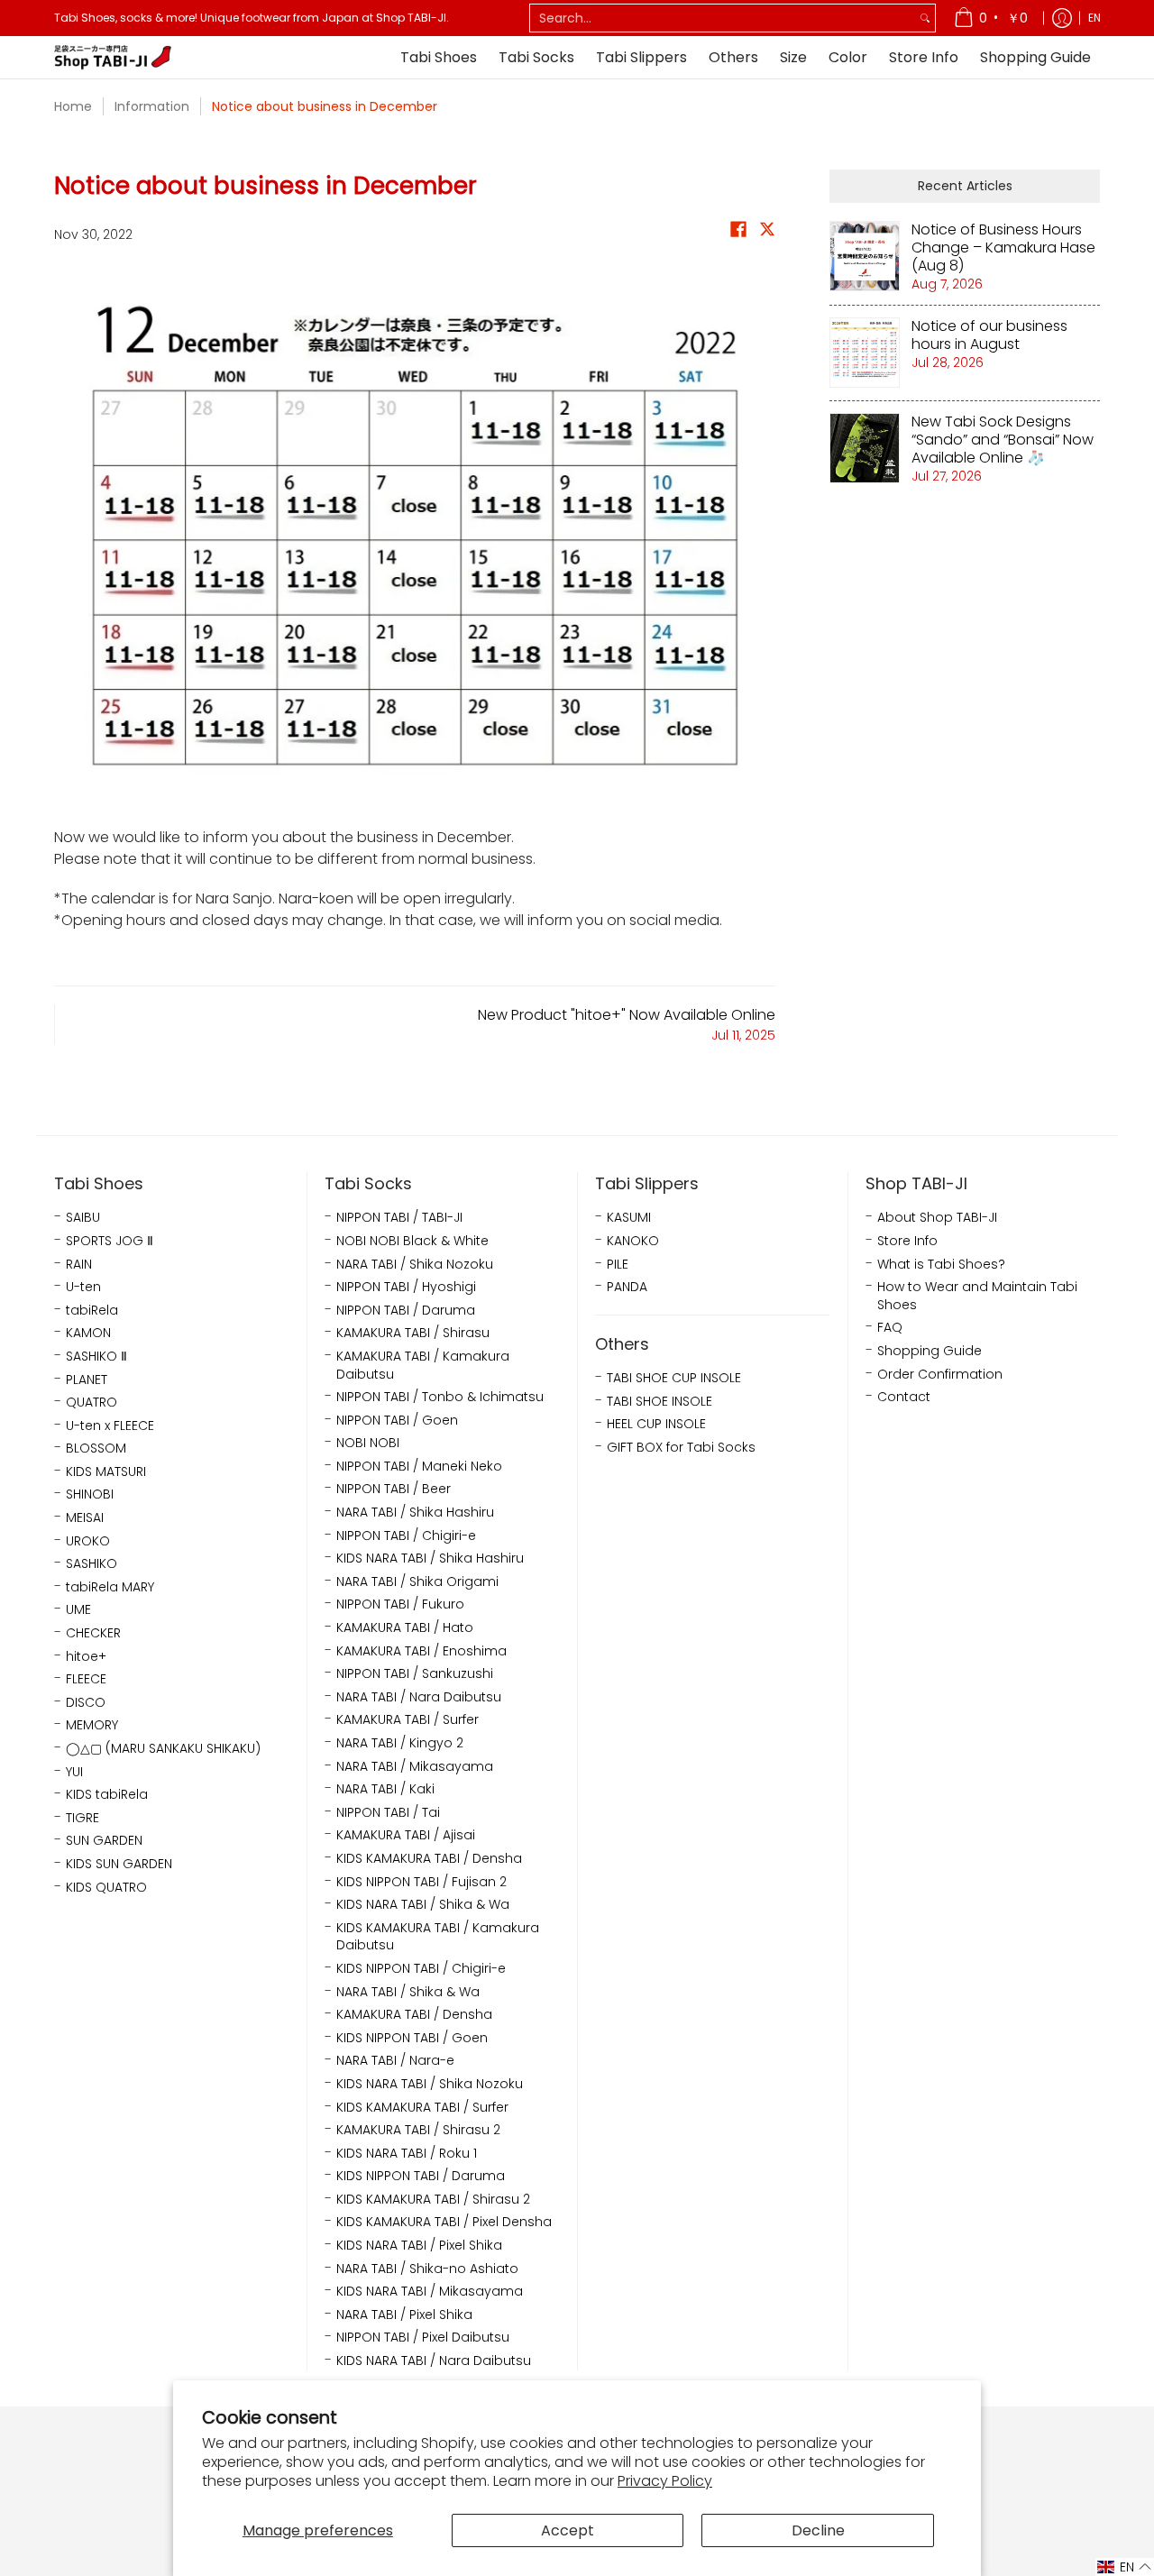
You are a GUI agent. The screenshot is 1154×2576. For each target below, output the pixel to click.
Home (73, 106)
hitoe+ (86, 1657)
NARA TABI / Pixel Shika (404, 2315)
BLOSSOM (96, 1448)
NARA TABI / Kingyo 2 (400, 1743)
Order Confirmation (940, 1375)
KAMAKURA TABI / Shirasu (413, 1333)
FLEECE (86, 1679)
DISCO (86, 1703)
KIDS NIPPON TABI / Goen (412, 2038)
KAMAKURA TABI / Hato (405, 1628)
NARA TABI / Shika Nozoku (415, 1265)
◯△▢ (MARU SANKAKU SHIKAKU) (163, 1749)
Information (152, 106)
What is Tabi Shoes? (941, 1265)
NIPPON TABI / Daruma (406, 1311)
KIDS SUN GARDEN (119, 1864)
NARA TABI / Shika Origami (417, 1582)
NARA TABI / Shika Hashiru (415, 1513)
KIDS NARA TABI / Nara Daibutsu (434, 2361)
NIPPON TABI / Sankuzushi (415, 1674)
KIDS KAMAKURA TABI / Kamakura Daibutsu (438, 1937)
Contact (904, 1397)
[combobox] (723, 18)
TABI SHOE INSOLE (659, 1402)
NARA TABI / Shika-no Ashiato (427, 2269)
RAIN (79, 1265)
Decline (818, 2530)
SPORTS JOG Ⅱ (110, 1241)
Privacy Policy (665, 2481)
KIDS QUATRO (106, 1888)
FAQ (890, 1328)
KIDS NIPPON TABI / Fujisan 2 (421, 1882)
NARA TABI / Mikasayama (415, 1767)
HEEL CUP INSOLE (656, 1424)
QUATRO (92, 1403)
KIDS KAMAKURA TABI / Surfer (422, 2108)
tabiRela (92, 1311)
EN (1094, 18)
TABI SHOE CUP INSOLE (674, 1378)
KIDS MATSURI (106, 1472)
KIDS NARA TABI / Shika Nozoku (430, 2084)
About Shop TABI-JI (937, 1218)
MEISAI (85, 1518)
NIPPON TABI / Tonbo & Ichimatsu (440, 1397)
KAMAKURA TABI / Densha (414, 2015)
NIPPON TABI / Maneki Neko (419, 1467)
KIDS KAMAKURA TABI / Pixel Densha (444, 2222)
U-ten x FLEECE (110, 1426)
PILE (618, 1265)
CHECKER (93, 1633)
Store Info (907, 1241)
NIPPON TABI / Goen (397, 1421)
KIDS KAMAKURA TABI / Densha (429, 1859)
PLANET (87, 1380)
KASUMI (629, 1218)
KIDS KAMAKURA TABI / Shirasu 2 (433, 2200)
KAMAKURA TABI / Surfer (408, 1720)
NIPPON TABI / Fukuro (400, 1604)
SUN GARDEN (104, 1841)
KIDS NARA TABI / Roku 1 (407, 2154)
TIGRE (82, 1818)
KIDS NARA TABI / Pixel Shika (419, 2246)
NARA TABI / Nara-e (395, 2061)
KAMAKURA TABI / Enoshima (421, 1651)
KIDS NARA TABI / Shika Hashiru (430, 1558)
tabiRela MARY (110, 1587)
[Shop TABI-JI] (113, 57)
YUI (74, 1772)
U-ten (83, 1287)
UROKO (88, 1541)
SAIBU (83, 1218)
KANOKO (633, 1241)
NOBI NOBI (368, 1443)
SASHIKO (92, 1564)
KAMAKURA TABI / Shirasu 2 (418, 2130)
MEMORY (92, 1725)
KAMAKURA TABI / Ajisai (406, 1835)
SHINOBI (90, 1494)
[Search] (925, 18)
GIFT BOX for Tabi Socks (681, 1448)
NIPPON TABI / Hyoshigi (406, 1287)
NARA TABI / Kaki (385, 1789)
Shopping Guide (930, 1351)
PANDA (627, 1287)
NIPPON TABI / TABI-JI (399, 1218)
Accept (568, 2530)
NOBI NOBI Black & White (412, 1241)
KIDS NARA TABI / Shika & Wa (423, 1905)
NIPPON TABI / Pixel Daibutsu (423, 2338)
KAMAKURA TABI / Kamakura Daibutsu (423, 1366)
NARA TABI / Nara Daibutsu (419, 1697)
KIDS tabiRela (107, 1795)
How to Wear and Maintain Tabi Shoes (977, 1296)
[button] (738, 233)
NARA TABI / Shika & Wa (408, 1992)
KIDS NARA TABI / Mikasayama (430, 2292)
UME (78, 1610)
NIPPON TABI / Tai (388, 1813)
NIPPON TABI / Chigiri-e (406, 1536)
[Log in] (1062, 18)
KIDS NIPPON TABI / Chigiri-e (421, 1969)
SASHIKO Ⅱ (96, 1357)
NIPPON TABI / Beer (394, 1489)
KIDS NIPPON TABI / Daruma (421, 2176)
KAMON (88, 1333)
